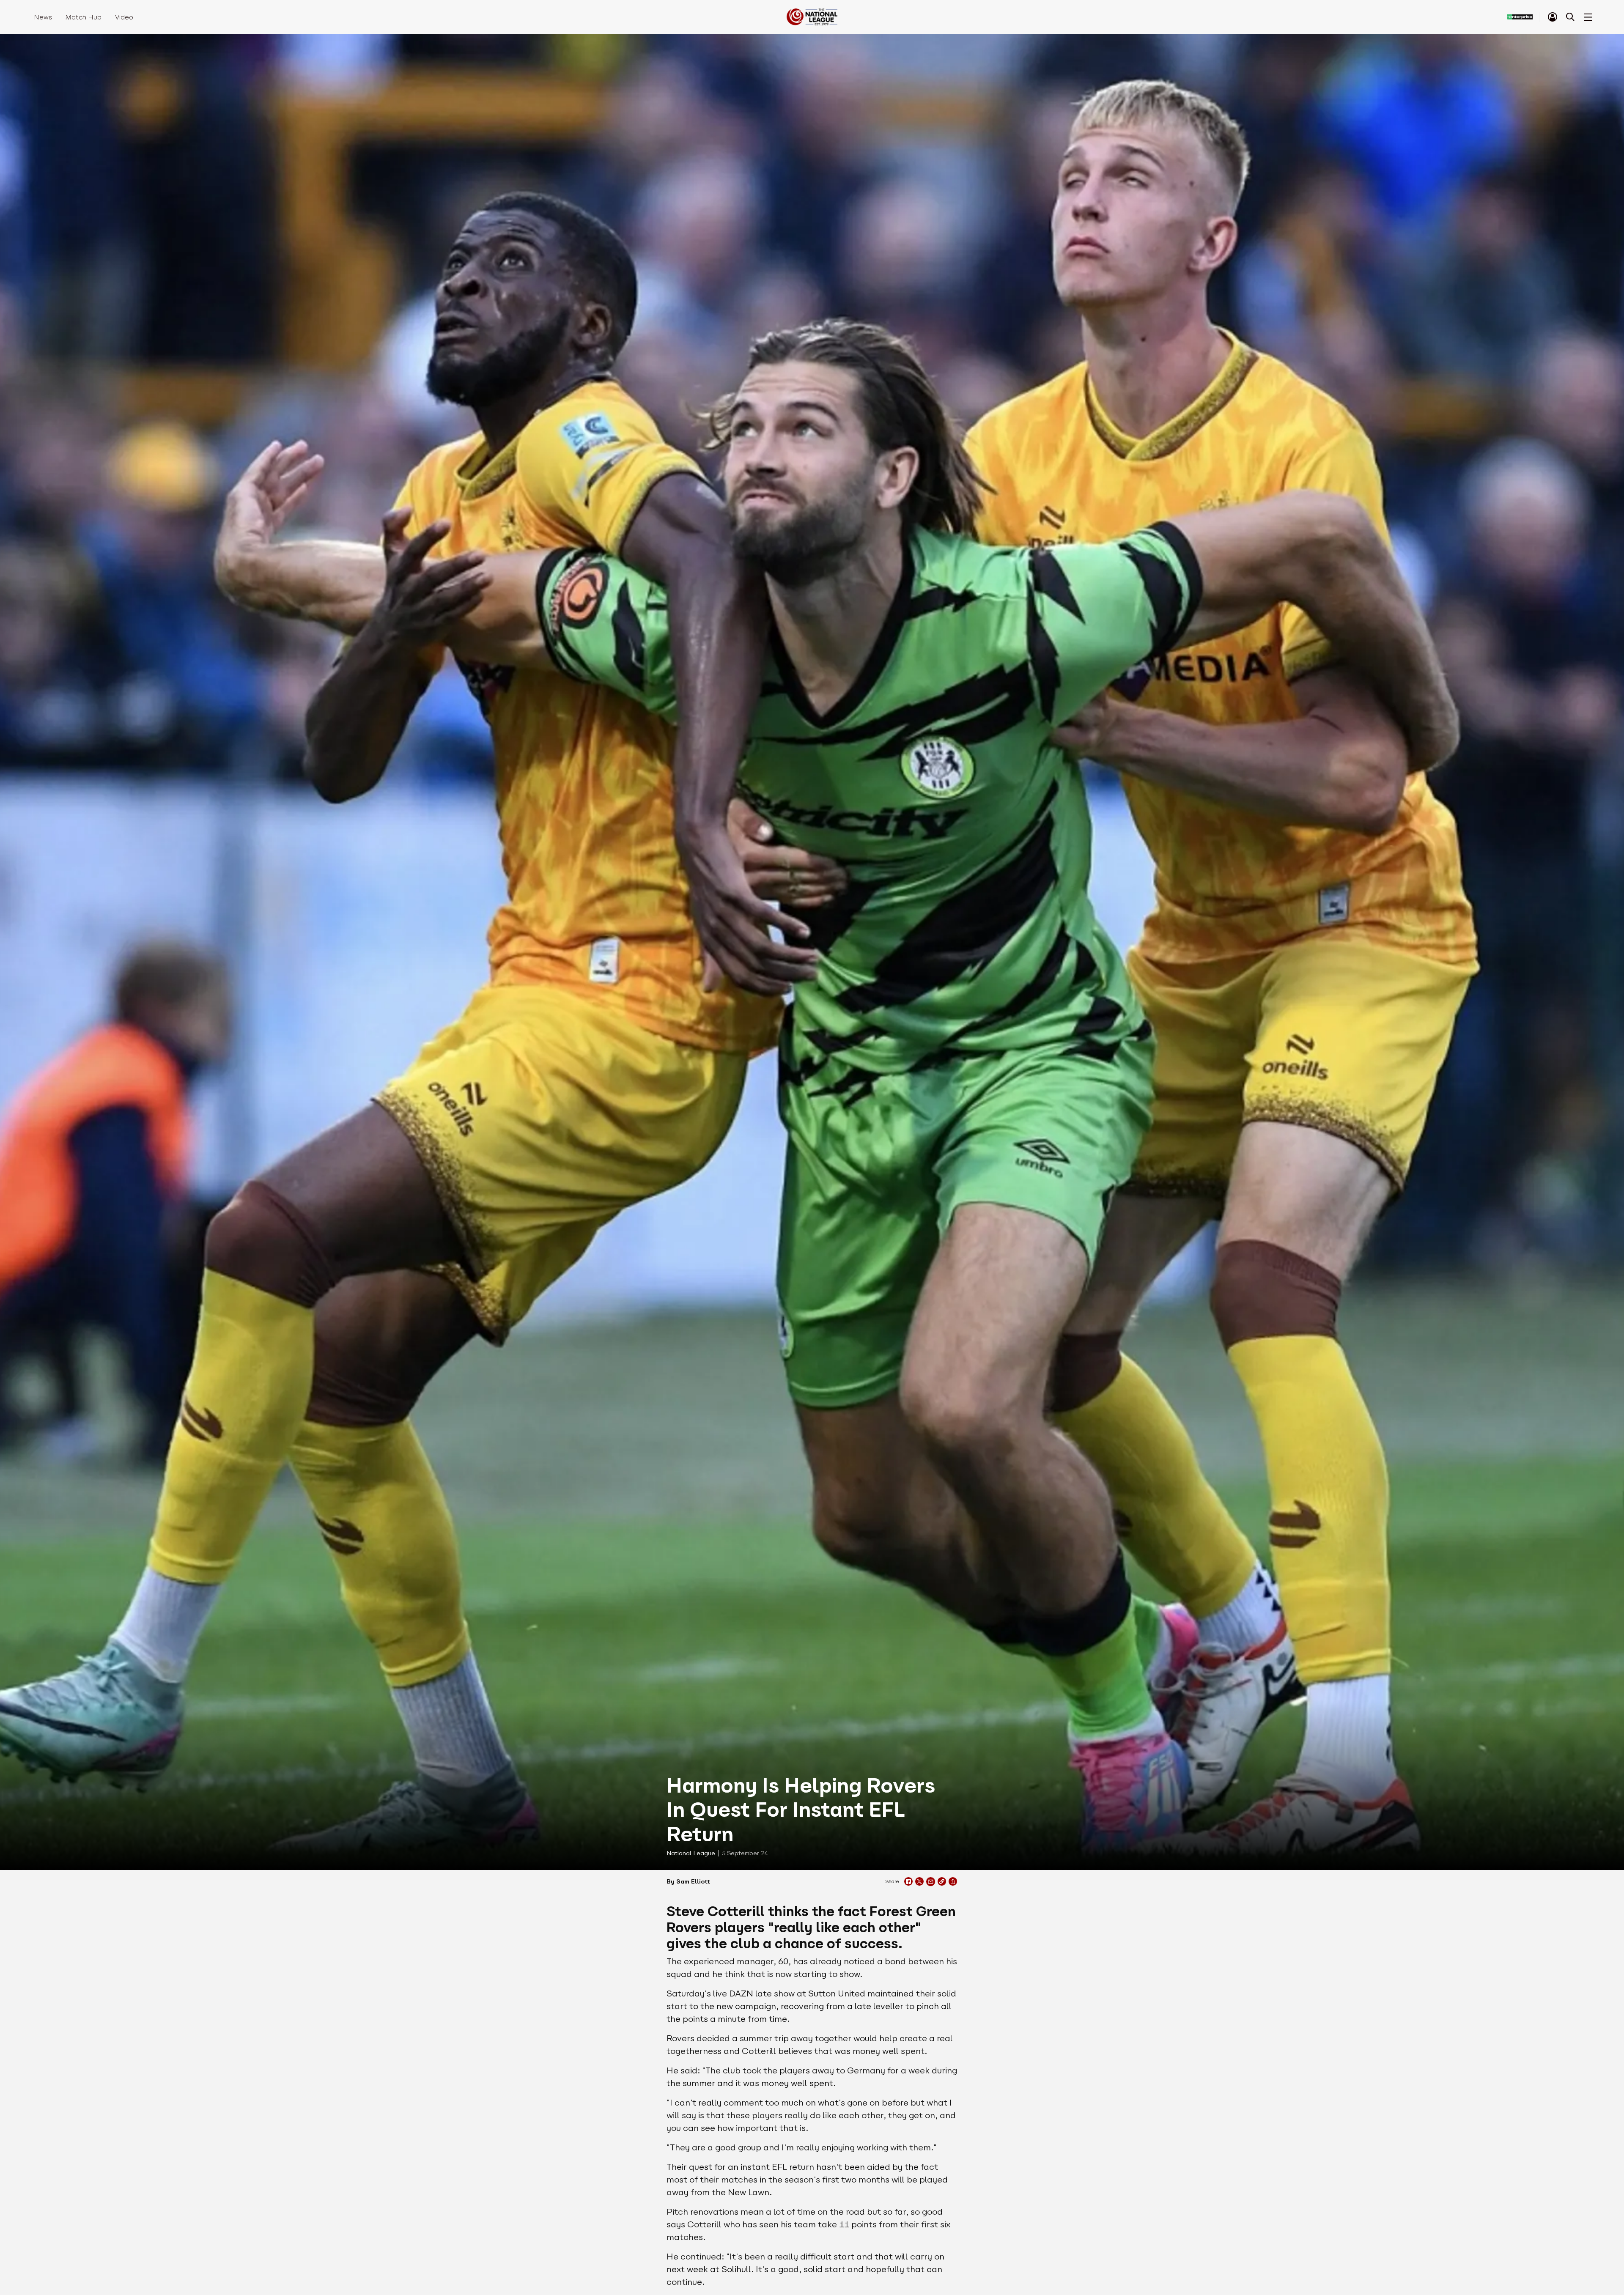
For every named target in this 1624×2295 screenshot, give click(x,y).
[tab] (1553, 17)
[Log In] (1553, 17)
